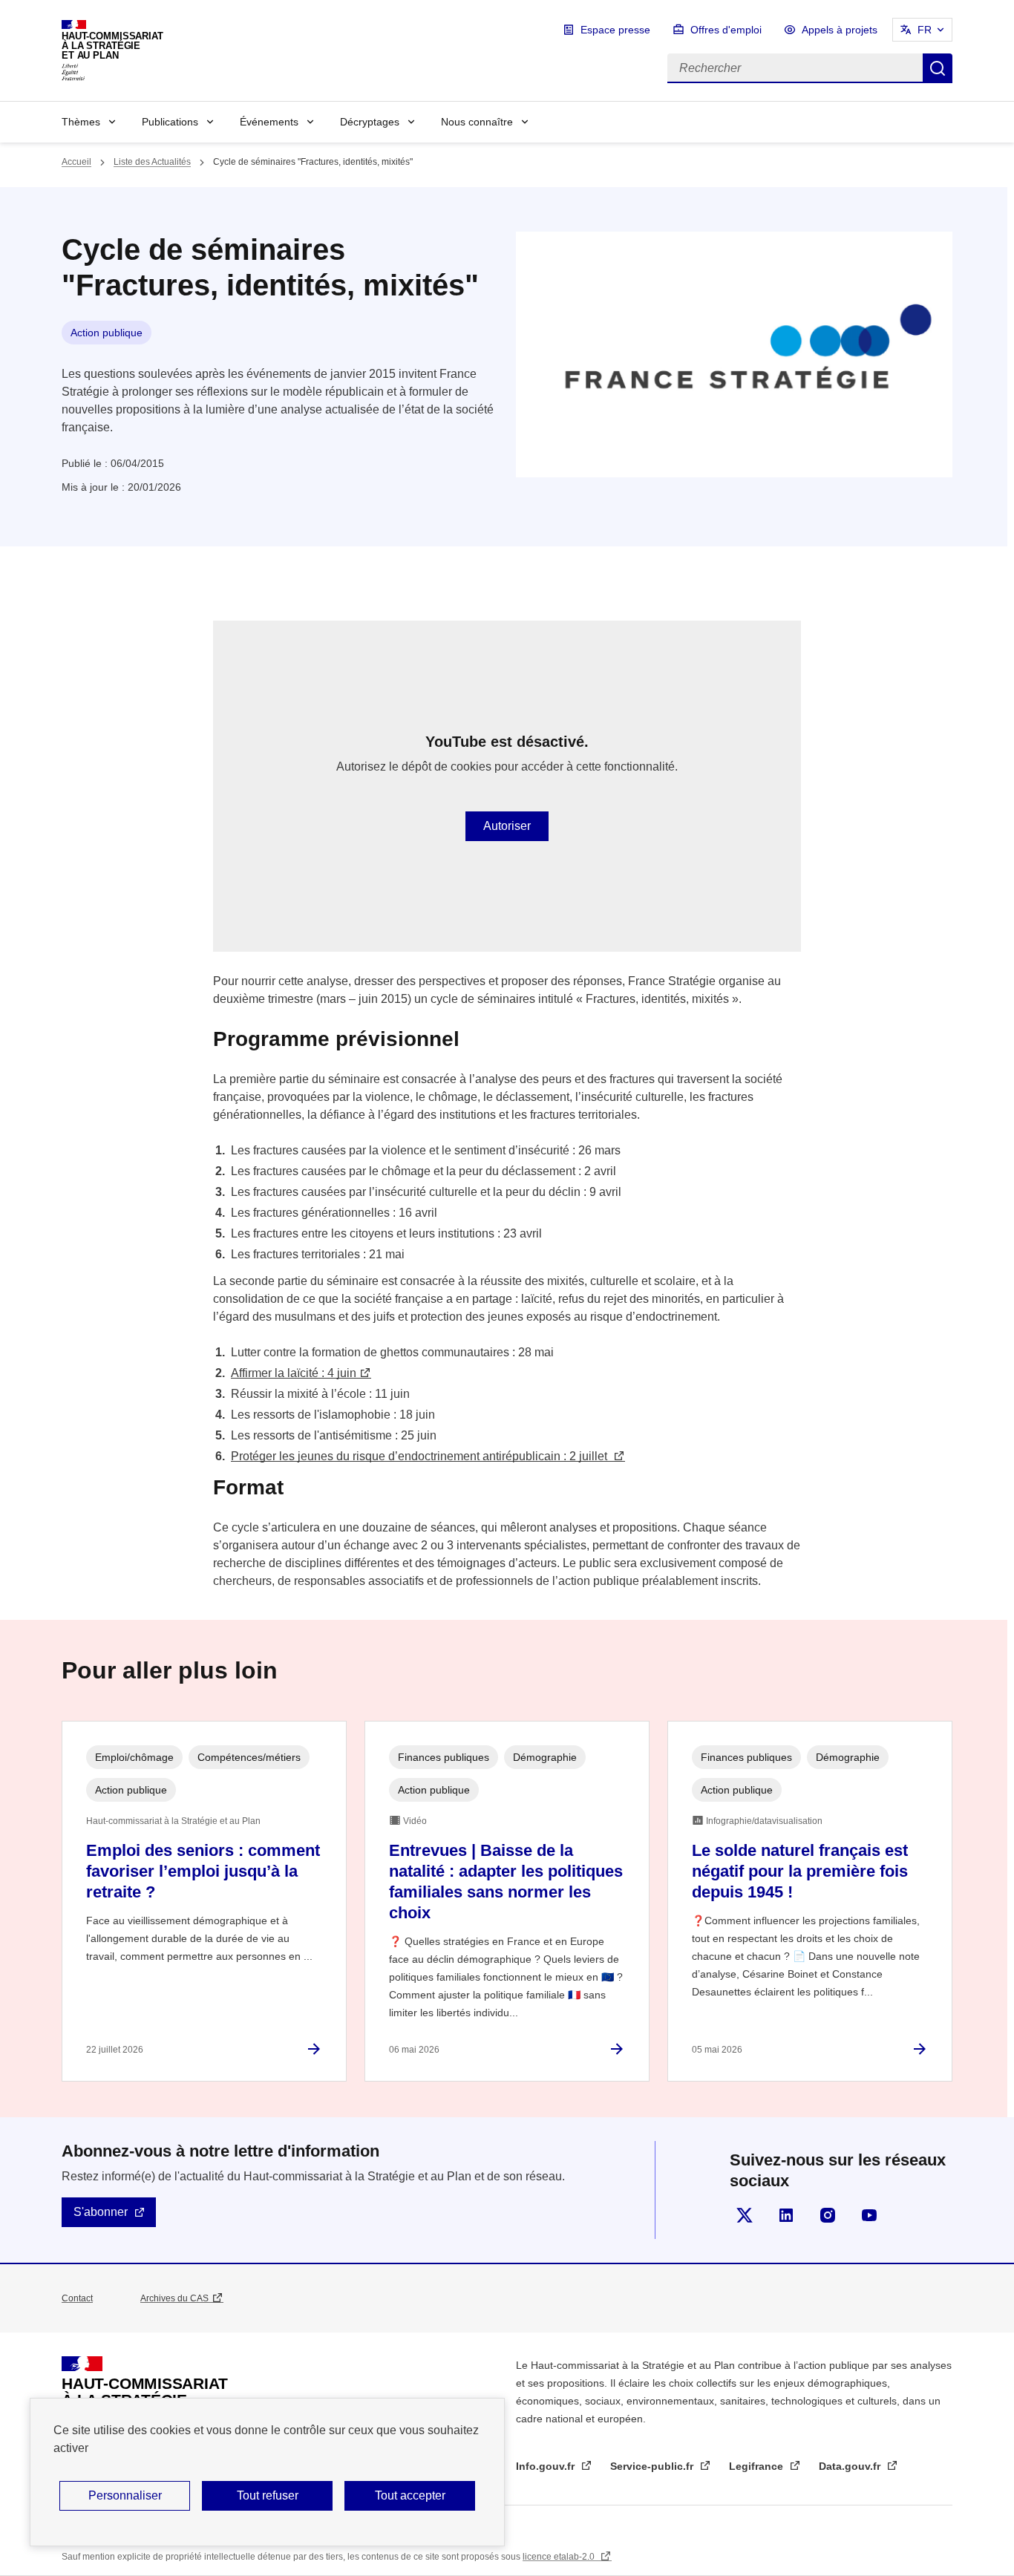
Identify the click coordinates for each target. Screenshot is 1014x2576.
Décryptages (370, 122)
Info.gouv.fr (547, 2466)
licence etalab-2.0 (560, 2557)
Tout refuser (268, 2495)
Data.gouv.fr (851, 2466)
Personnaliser (125, 2495)
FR (925, 30)
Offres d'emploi (726, 30)
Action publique (107, 333)
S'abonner (101, 2212)
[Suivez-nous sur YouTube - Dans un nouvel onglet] (869, 2215)
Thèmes (81, 122)
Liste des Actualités (152, 162)
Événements (269, 122)
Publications (170, 122)
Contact (77, 2298)
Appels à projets (840, 30)
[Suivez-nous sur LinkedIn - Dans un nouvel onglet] (786, 2215)
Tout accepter (410, 2495)
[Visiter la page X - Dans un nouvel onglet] (745, 2215)
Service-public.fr (653, 2466)
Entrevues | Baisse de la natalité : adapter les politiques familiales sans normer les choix (506, 1882)
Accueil (76, 162)
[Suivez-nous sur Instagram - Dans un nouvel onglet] (828, 2215)
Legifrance (758, 2466)
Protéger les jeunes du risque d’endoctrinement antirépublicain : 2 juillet (421, 1456)
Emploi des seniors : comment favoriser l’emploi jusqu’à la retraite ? (203, 1871)
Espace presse (615, 30)
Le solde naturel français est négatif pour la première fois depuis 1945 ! (800, 1871)
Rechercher (938, 68)
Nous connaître (477, 122)
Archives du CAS (174, 2298)
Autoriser (507, 826)
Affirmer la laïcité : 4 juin (294, 1373)
